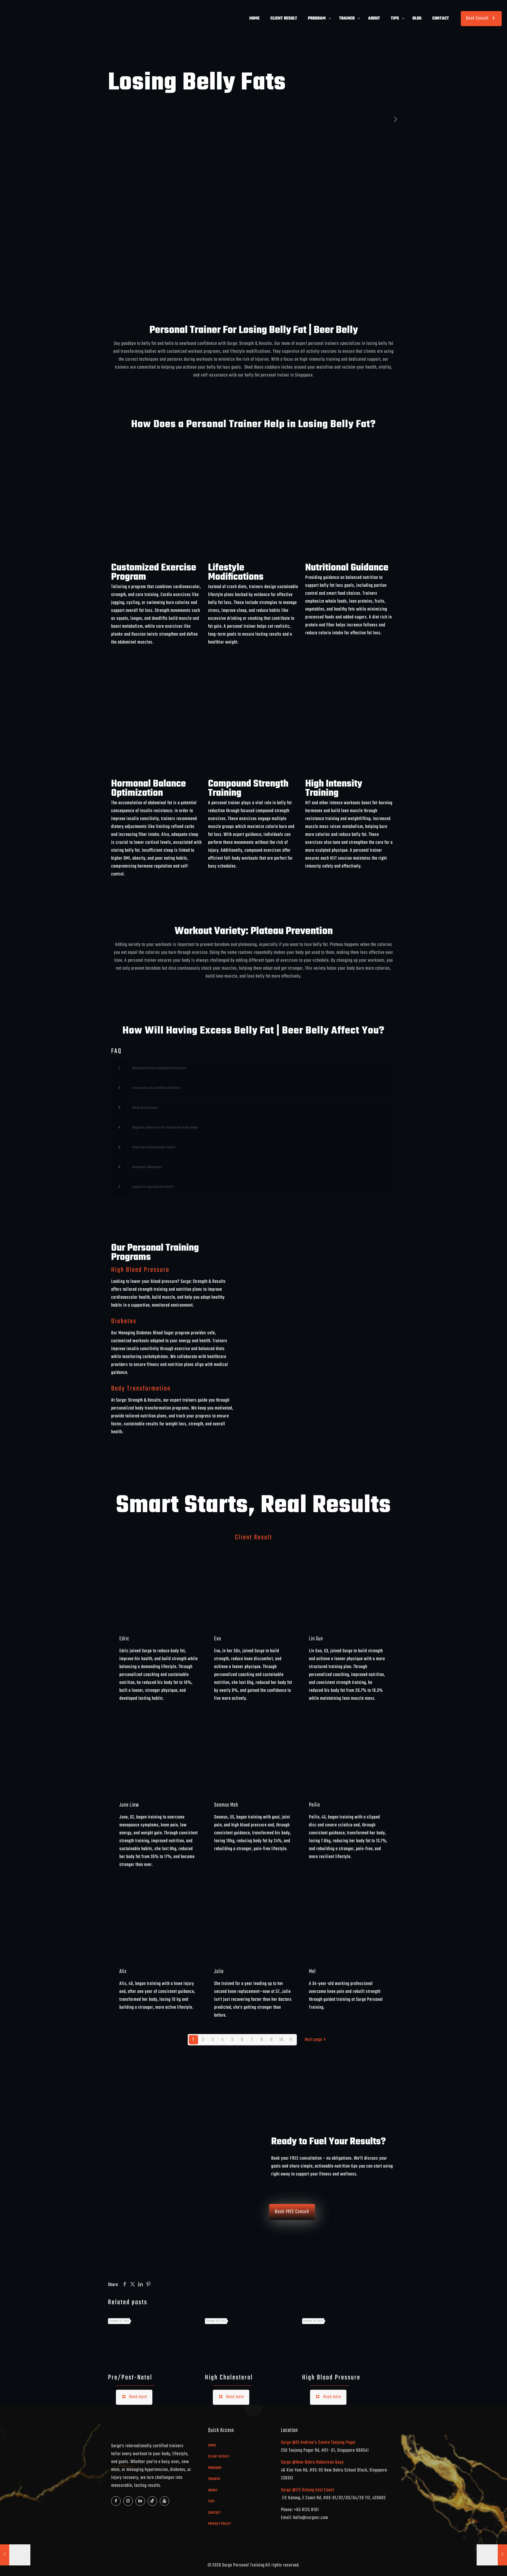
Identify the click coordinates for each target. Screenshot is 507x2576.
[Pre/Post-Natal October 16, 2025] (492, 2555)
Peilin (314, 1805)
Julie (219, 1972)
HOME (212, 2446)
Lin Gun (316, 1639)
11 (291, 2040)
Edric (124, 1639)
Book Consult (477, 18)
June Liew (129, 1805)
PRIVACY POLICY (220, 2524)
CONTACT (214, 2513)
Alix (123, 1972)
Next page (313, 2040)
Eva (218, 1639)
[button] (253, 1068)
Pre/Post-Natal (130, 2378)
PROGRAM (215, 2468)
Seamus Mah (226, 1805)
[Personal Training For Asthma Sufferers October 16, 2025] (15, 2555)
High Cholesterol (229, 2378)
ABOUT (213, 2490)
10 (281, 2040)
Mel (312, 1972)
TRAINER (214, 2479)
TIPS (211, 2501)
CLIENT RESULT (219, 2457)
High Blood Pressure (331, 2378)
